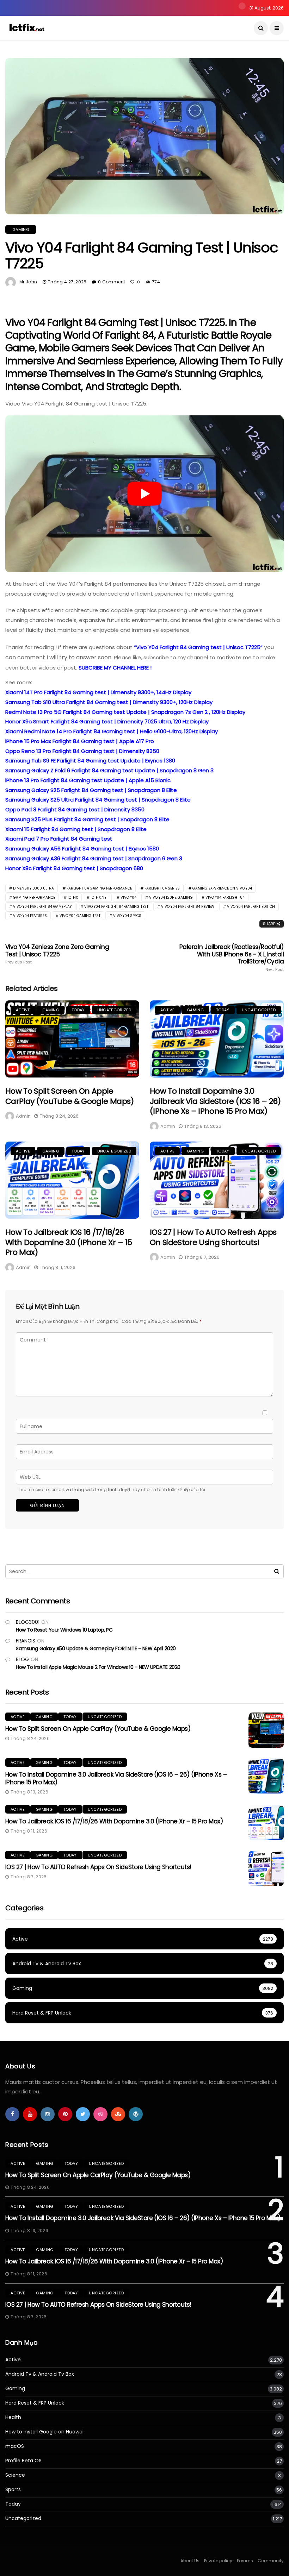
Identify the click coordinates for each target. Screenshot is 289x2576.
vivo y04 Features (30, 916)
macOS (15, 2446)
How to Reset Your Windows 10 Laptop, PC (64, 1630)
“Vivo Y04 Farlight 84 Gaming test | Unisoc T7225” (198, 647)
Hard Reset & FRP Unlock (35, 2403)
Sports (13, 2490)
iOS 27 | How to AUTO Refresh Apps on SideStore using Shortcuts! (213, 1237)
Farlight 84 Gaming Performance (99, 888)
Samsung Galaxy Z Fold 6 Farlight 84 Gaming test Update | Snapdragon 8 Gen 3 (109, 770)
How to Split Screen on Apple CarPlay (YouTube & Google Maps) (70, 1096)
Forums (245, 2561)
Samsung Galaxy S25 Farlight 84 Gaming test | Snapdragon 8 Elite (91, 790)
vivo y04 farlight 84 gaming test (116, 907)
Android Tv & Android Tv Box (40, 2374)
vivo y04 (128, 897)
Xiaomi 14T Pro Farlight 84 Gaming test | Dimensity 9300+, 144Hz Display (98, 692)
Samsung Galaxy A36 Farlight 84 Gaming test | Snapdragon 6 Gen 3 (94, 858)
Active (23, 1010)
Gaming (21, 230)
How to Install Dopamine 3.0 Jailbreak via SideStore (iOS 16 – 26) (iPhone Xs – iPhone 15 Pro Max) (215, 1101)
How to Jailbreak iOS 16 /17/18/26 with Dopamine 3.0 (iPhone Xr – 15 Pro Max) (69, 1242)
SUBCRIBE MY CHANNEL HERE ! (115, 668)
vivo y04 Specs (127, 916)
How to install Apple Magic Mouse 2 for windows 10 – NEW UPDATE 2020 (98, 1667)
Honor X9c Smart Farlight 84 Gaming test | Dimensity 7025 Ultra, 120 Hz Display (107, 721)
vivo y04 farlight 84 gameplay (42, 907)
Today (78, 1010)
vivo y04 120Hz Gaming (171, 897)
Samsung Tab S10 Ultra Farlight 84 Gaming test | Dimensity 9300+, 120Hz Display (109, 702)
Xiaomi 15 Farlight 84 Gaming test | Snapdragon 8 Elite (76, 829)
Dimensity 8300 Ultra (33, 888)
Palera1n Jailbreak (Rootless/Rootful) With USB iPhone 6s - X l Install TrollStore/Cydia (232, 957)
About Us (190, 2561)
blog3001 (28, 1622)
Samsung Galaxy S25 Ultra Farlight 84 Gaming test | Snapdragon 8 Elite (98, 800)
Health (13, 2417)
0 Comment (112, 282)
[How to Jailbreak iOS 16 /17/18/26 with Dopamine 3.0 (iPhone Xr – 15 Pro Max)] (72, 1180)
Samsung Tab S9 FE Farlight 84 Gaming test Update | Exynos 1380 (90, 761)
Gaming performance (34, 897)
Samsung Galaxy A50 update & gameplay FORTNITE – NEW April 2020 (96, 1648)
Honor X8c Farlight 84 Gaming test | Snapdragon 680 (74, 868)
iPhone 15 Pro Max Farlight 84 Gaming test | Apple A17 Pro (80, 741)
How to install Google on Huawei (44, 2432)
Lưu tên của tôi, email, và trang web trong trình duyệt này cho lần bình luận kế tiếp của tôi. (113, 1490)
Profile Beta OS (23, 2461)
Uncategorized (114, 1010)
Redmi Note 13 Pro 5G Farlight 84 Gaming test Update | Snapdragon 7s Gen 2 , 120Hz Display (125, 712)
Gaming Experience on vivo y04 (222, 888)
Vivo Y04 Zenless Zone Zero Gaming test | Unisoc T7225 (57, 954)
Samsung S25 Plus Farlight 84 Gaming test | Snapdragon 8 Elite (87, 819)
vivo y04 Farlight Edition (251, 907)
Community (271, 2561)
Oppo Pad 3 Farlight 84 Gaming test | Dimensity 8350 (75, 809)
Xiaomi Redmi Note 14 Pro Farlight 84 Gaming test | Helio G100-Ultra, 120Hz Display (112, 731)
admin (23, 1116)
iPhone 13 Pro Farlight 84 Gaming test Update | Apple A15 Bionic (88, 780)
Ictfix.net (99, 897)
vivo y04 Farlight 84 (225, 897)
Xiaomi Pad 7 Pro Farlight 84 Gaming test (59, 839)
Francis (26, 1641)
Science (15, 2475)
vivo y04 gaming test (80, 916)
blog (22, 1659)
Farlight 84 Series (162, 888)
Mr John (28, 282)
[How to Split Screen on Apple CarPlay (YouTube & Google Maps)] (72, 1039)
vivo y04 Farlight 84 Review (188, 907)
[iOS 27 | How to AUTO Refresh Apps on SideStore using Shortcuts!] (217, 1180)
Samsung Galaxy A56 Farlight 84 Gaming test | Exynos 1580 (82, 849)
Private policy (218, 2561)
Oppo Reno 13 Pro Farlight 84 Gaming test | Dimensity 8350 (82, 751)
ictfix (73, 897)
